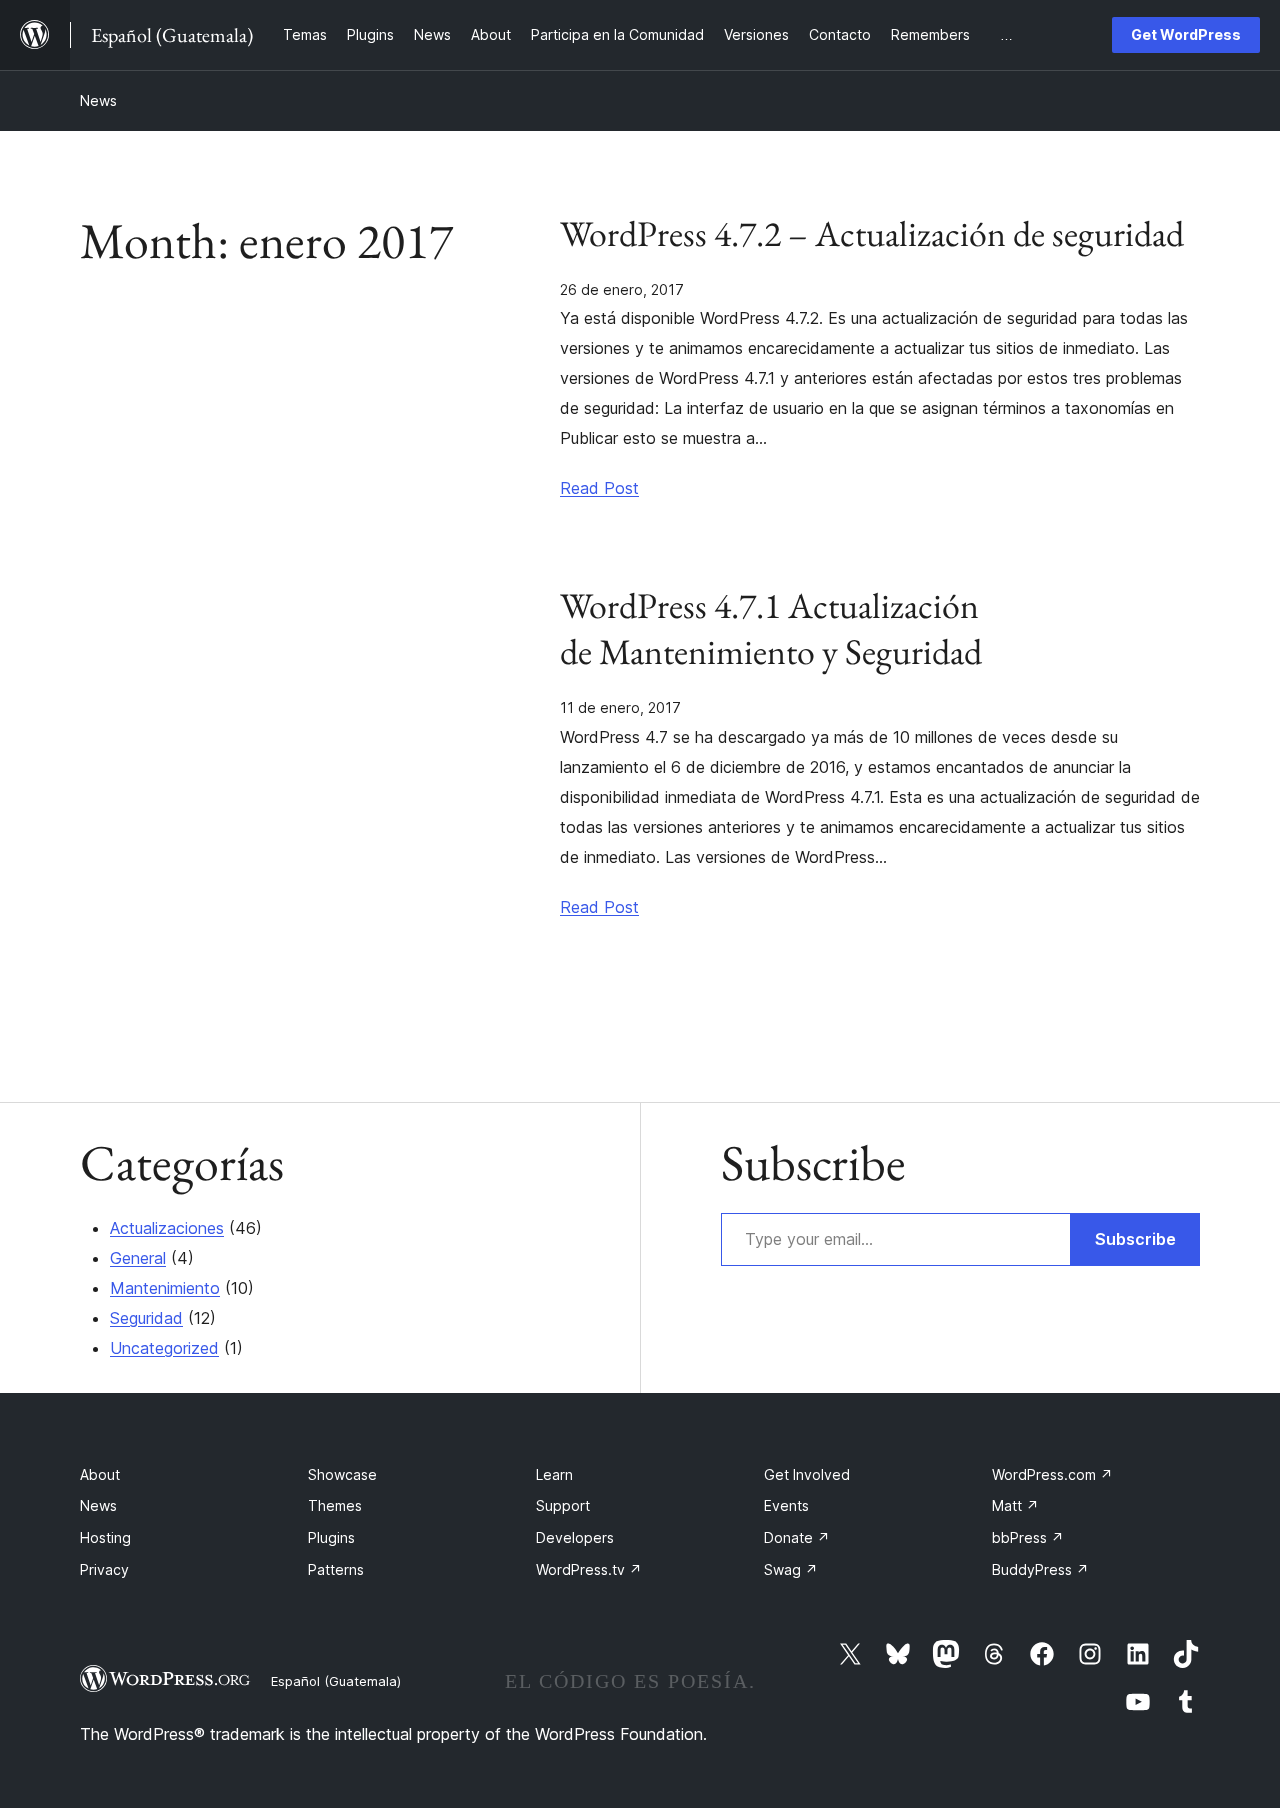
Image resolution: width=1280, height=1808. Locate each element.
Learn (554, 1474)
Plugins (331, 1537)
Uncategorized (164, 1348)
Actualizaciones (167, 1228)
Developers (575, 1537)
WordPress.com (1052, 1474)
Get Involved (807, 1474)
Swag (791, 1569)
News (98, 100)
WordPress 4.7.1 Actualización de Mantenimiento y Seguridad (771, 629)
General (138, 1258)
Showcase (342, 1474)
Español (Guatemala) (336, 1681)
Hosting (105, 1537)
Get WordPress (1186, 34)
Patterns (336, 1569)
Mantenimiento (165, 1288)
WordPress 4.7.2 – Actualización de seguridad (872, 234)
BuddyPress (1040, 1569)
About (100, 1474)
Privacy (104, 1569)
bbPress (1028, 1537)
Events (786, 1505)
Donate (797, 1537)
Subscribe (1135, 1239)
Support (563, 1505)
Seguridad (146, 1318)
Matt (1015, 1505)
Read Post (599, 488)
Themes (335, 1505)
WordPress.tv (589, 1569)
